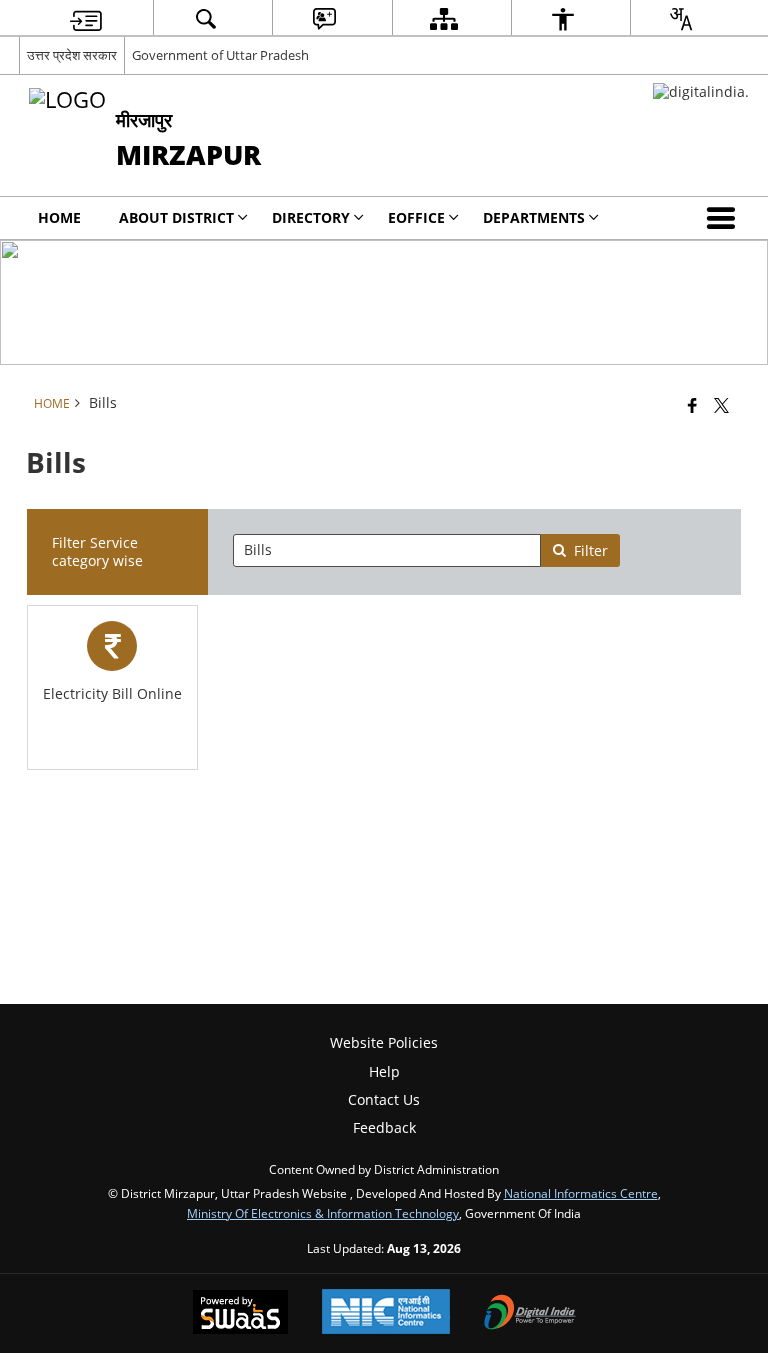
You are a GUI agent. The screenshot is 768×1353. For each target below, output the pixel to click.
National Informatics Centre (581, 1193)
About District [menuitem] (176, 217)
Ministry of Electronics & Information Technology (323, 1213)
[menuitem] (86, 18)
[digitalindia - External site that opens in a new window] (701, 91)
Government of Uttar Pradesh (220, 55)
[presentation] (386, 550)
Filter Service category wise (97, 551)
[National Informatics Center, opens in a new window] (386, 1313)
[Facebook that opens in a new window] (692, 405)
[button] (725, 218)
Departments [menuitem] (534, 217)
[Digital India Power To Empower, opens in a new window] (530, 1314)
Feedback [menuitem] (384, 1127)
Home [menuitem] (59, 217)
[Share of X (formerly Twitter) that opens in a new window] (721, 405)
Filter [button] (591, 550)
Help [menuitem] (384, 1071)
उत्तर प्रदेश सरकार (72, 55)
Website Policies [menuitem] (384, 1042)
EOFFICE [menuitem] (416, 217)
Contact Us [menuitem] (384, 1099)
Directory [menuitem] (311, 217)
